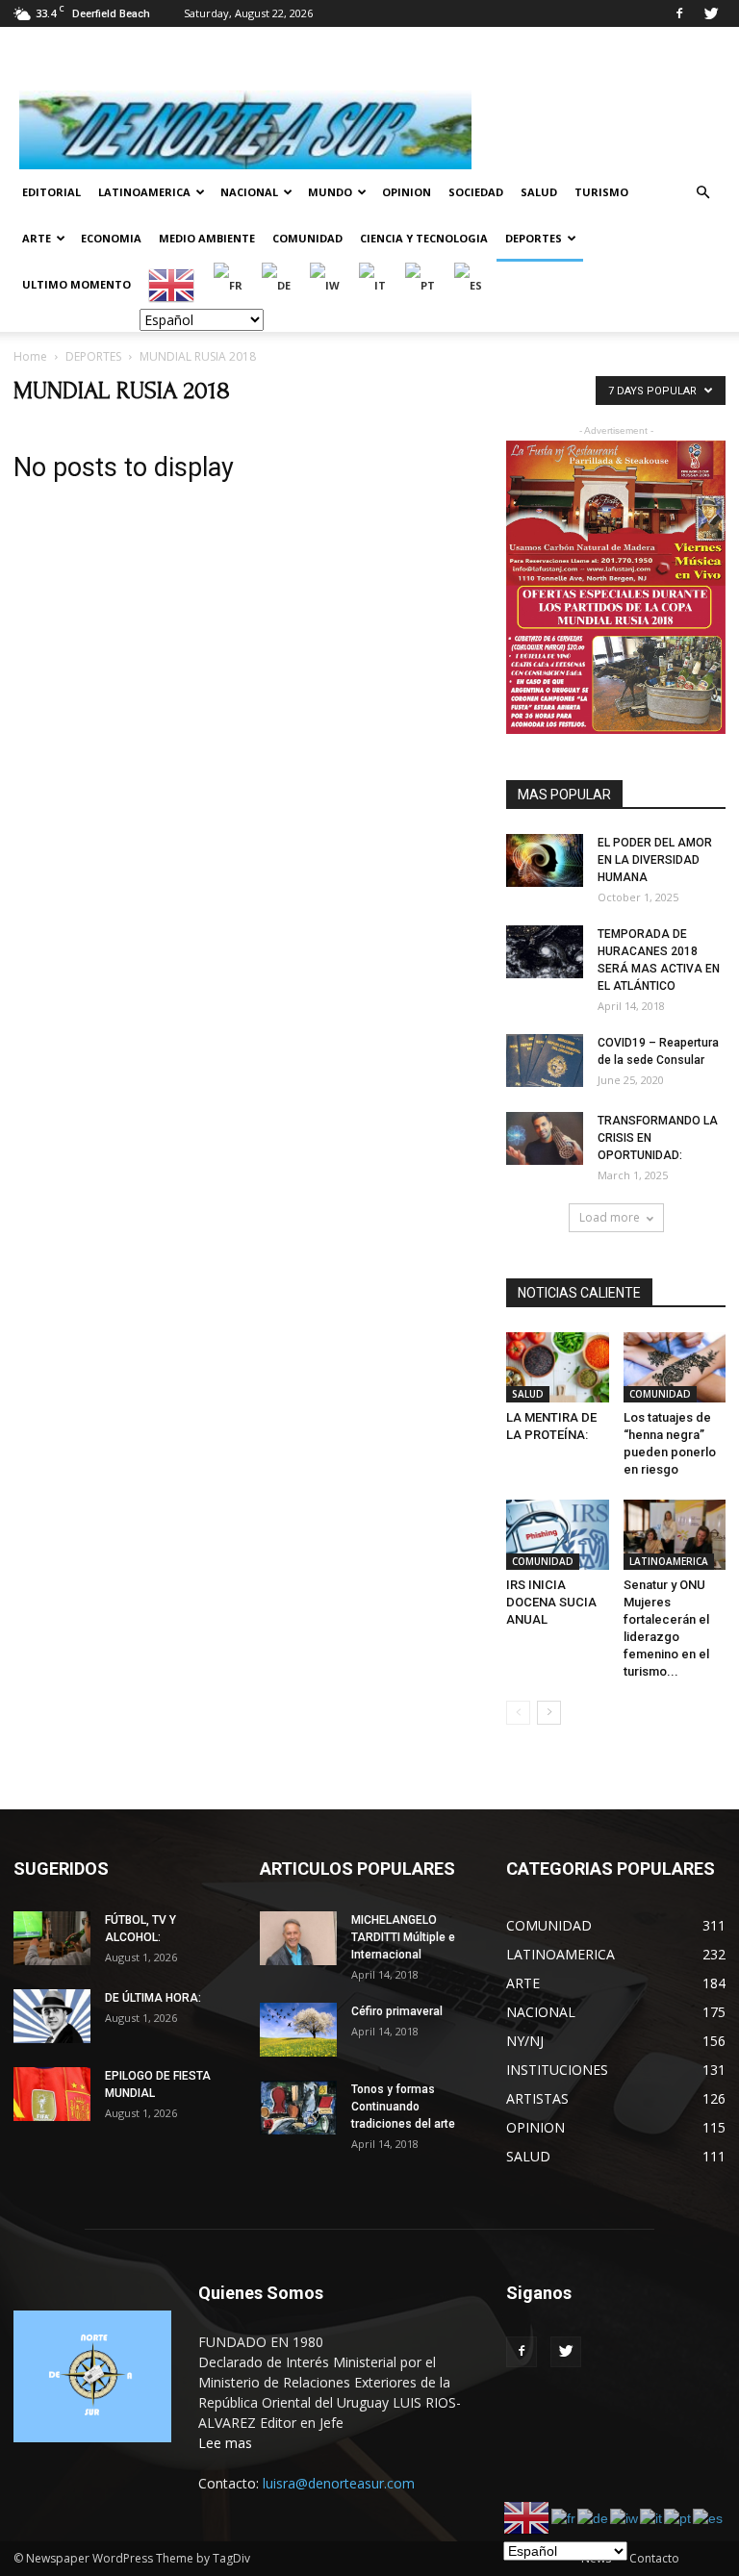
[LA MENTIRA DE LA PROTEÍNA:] (558, 1367)
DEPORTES (534, 238)
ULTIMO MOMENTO (76, 284)
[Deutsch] (277, 284)
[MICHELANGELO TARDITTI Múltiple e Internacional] (298, 1938)
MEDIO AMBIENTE (207, 238)
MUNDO (330, 192)
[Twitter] (711, 13)
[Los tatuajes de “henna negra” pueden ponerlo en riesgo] (675, 1367)
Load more (610, 1217)
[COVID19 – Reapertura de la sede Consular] (545, 1061)
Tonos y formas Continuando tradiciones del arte (403, 2107)
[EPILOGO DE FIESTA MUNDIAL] (52, 2094)
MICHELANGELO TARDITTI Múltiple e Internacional (403, 1937)
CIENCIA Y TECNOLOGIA (424, 238)
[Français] (229, 284)
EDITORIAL (51, 192)
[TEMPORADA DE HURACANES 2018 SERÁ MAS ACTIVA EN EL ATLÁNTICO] (545, 952)
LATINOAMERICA (144, 192)
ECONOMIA (111, 238)
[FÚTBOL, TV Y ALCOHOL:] (52, 1938)
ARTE (37, 238)
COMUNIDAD (307, 238)
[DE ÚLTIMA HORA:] (52, 2016)
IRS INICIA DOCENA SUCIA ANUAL (551, 1602)
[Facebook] (679, 13)
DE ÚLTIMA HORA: (153, 1998)
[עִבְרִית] (326, 284)
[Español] (469, 284)
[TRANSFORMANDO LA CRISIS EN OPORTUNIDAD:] (545, 1138)
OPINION (407, 192)
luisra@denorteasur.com (339, 2483)
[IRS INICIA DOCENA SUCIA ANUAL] (558, 1535)
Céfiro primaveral (397, 2011)
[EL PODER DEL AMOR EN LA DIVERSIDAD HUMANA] (545, 860)
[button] (702, 193)
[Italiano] (373, 284)
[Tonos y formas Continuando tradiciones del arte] (298, 2107)
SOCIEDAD (476, 192)
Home (30, 356)
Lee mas (225, 2443)
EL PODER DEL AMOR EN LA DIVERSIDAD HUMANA (655, 860)
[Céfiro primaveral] (298, 2029)
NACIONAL (249, 192)
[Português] (421, 284)
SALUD (539, 192)
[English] (172, 284)
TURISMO (601, 192)
